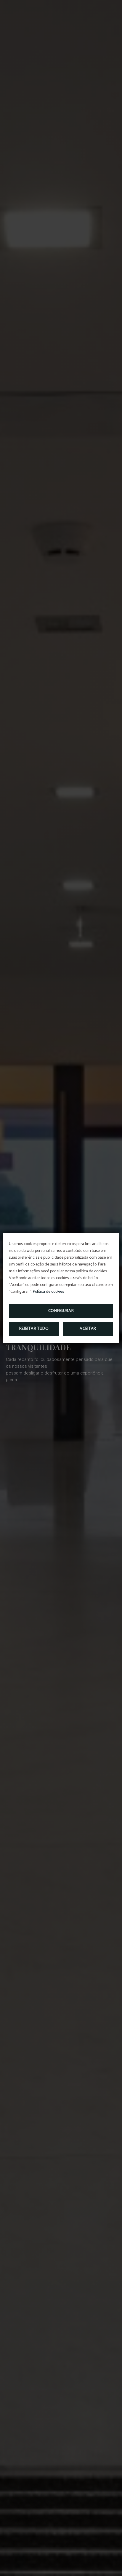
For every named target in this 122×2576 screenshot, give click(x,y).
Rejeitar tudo (34, 1329)
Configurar (61, 1311)
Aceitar (88, 1329)
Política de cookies (48, 1292)
